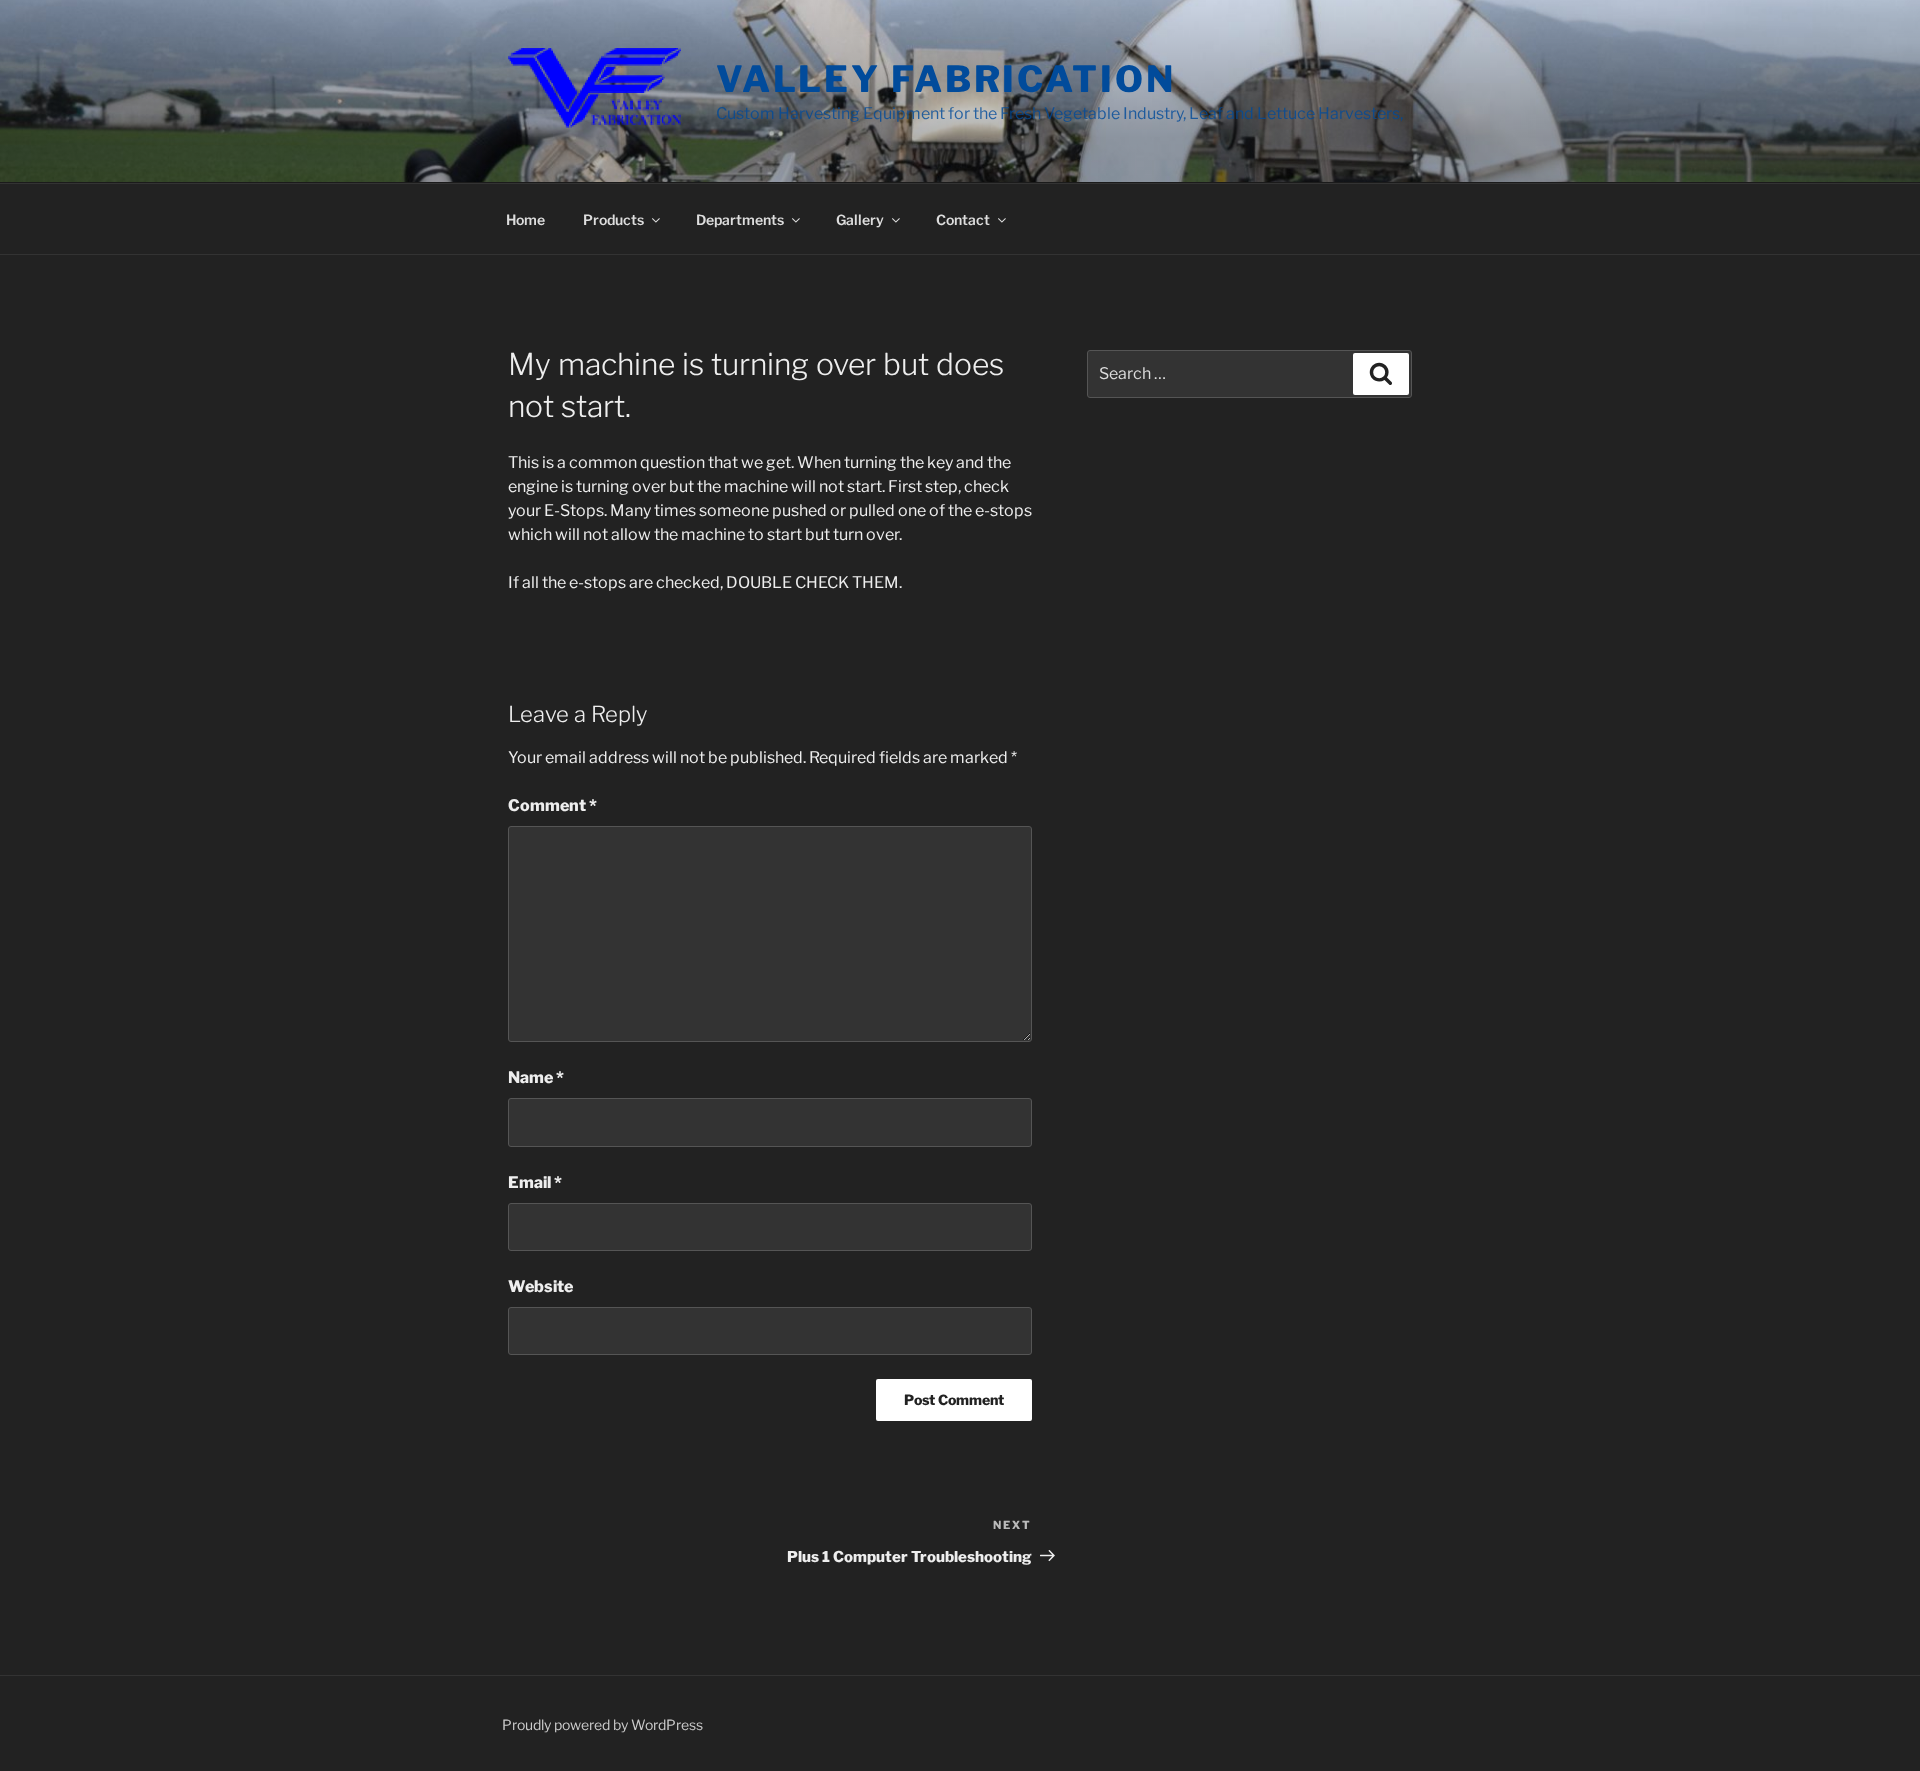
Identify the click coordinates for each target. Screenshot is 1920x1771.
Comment (552, 805)
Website (540, 1286)
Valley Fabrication (946, 79)
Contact (963, 219)
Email (535, 1182)
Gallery (860, 219)
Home (525, 219)
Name (536, 1077)
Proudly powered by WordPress (602, 1724)
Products (613, 219)
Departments (740, 219)
